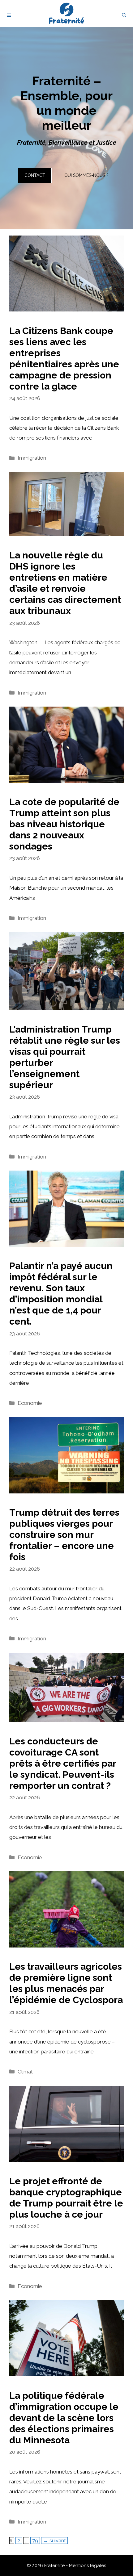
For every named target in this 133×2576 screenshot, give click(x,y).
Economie (30, 1403)
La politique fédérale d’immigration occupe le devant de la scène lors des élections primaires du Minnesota (64, 2418)
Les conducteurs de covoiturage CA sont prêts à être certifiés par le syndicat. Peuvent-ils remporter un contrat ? (63, 1763)
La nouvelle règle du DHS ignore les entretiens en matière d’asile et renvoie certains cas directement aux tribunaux (65, 583)
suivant (54, 2541)
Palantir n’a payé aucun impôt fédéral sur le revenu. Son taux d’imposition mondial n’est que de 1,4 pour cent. (61, 1294)
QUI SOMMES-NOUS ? (86, 175)
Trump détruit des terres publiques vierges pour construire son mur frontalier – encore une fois (64, 1535)
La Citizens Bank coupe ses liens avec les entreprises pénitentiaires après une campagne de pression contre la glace (64, 359)
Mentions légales (88, 2566)
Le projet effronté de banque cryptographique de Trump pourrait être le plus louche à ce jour (66, 2198)
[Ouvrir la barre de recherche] (124, 15)
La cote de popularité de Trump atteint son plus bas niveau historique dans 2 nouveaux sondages (64, 824)
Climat (25, 2072)
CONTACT (35, 175)
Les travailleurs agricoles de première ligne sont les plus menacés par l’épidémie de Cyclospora (66, 1983)
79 (36, 2540)
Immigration (32, 458)
